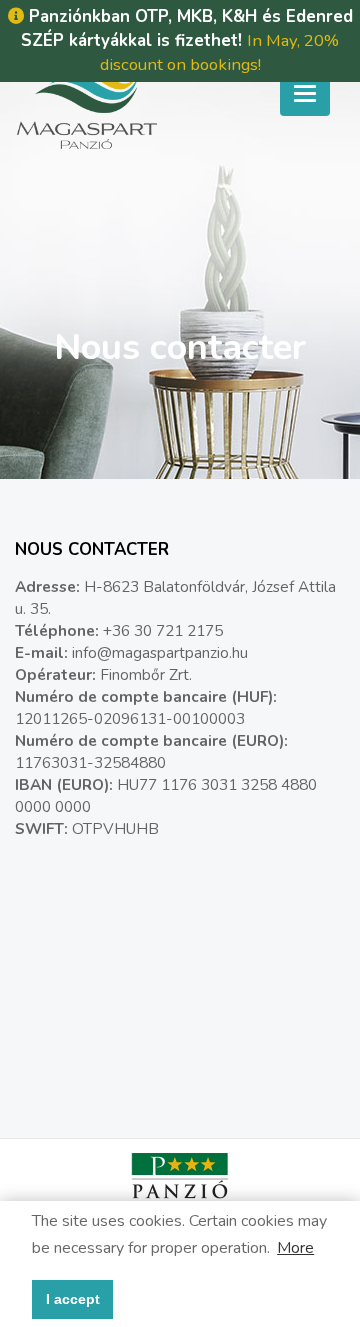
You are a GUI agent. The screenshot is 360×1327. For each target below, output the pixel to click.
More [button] (295, 1248)
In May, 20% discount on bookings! (220, 52)
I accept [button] (73, 1299)
